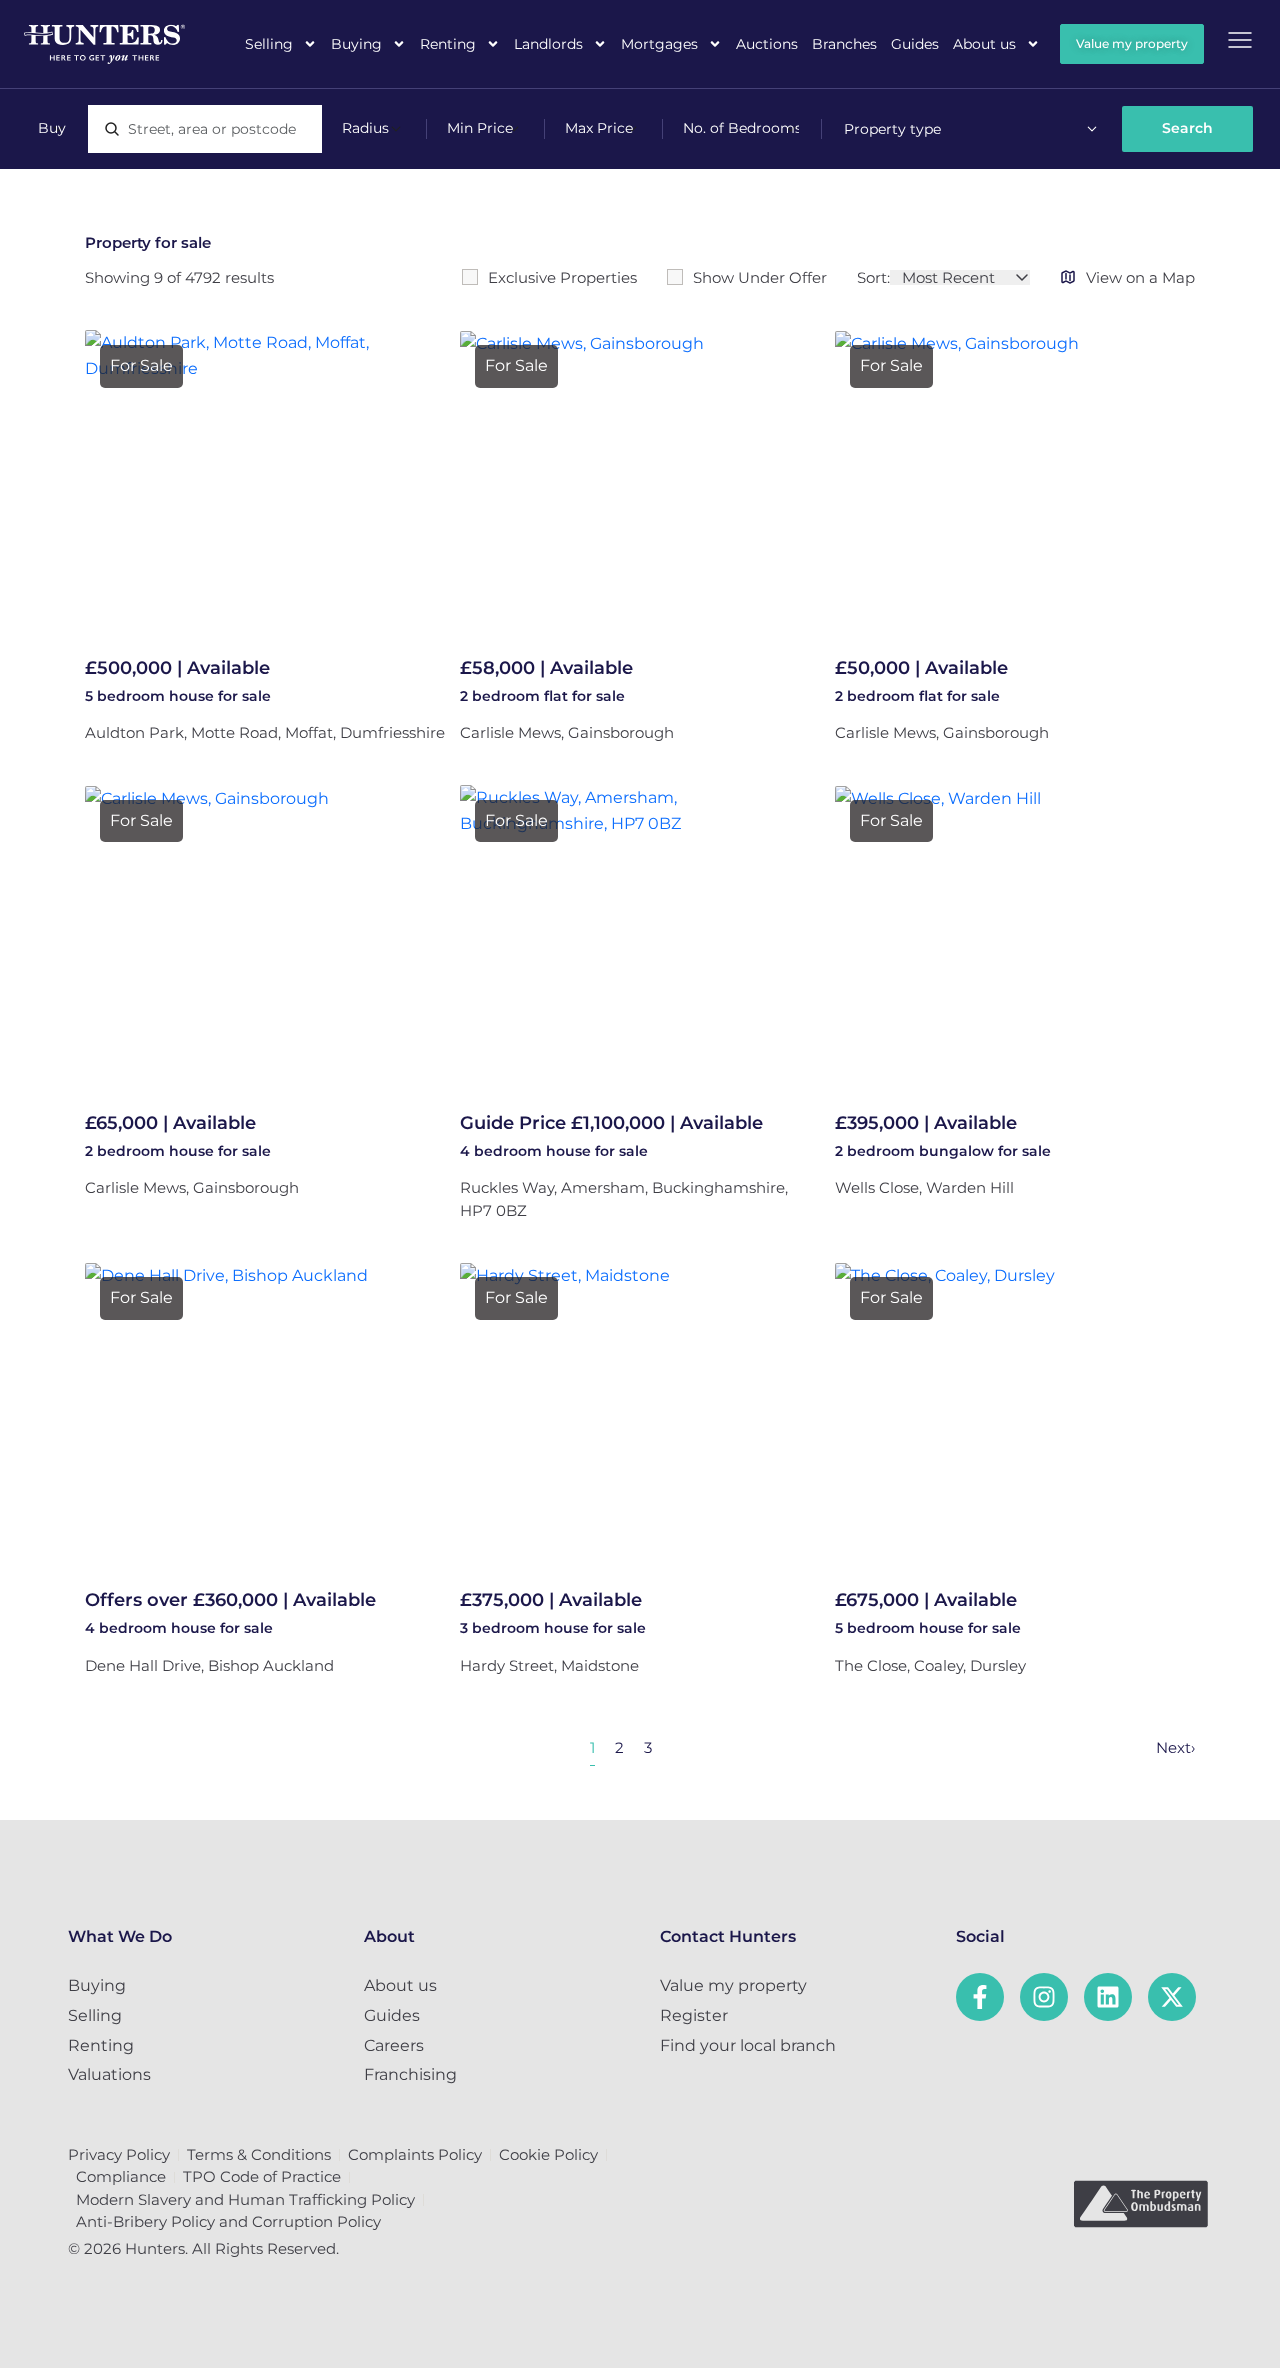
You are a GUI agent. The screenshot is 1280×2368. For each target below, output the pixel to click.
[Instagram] (1044, 1997)
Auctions (767, 44)
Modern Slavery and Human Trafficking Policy (245, 2199)
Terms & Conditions (259, 2154)
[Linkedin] (1108, 1997)
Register (694, 2015)
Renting (448, 44)
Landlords (548, 44)
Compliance (121, 2176)
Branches (844, 44)
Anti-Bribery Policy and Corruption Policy (228, 2221)
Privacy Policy (119, 2154)
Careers (394, 2045)
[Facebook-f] (980, 1997)
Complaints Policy (415, 2154)
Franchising (410, 2074)
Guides (915, 44)
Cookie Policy (548, 2154)
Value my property (733, 1985)
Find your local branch (748, 2045)
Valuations (109, 2074)
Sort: (873, 277)
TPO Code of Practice (262, 2176)
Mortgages (659, 44)
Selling (269, 44)
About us (984, 44)
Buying (356, 44)
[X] (1172, 1997)
